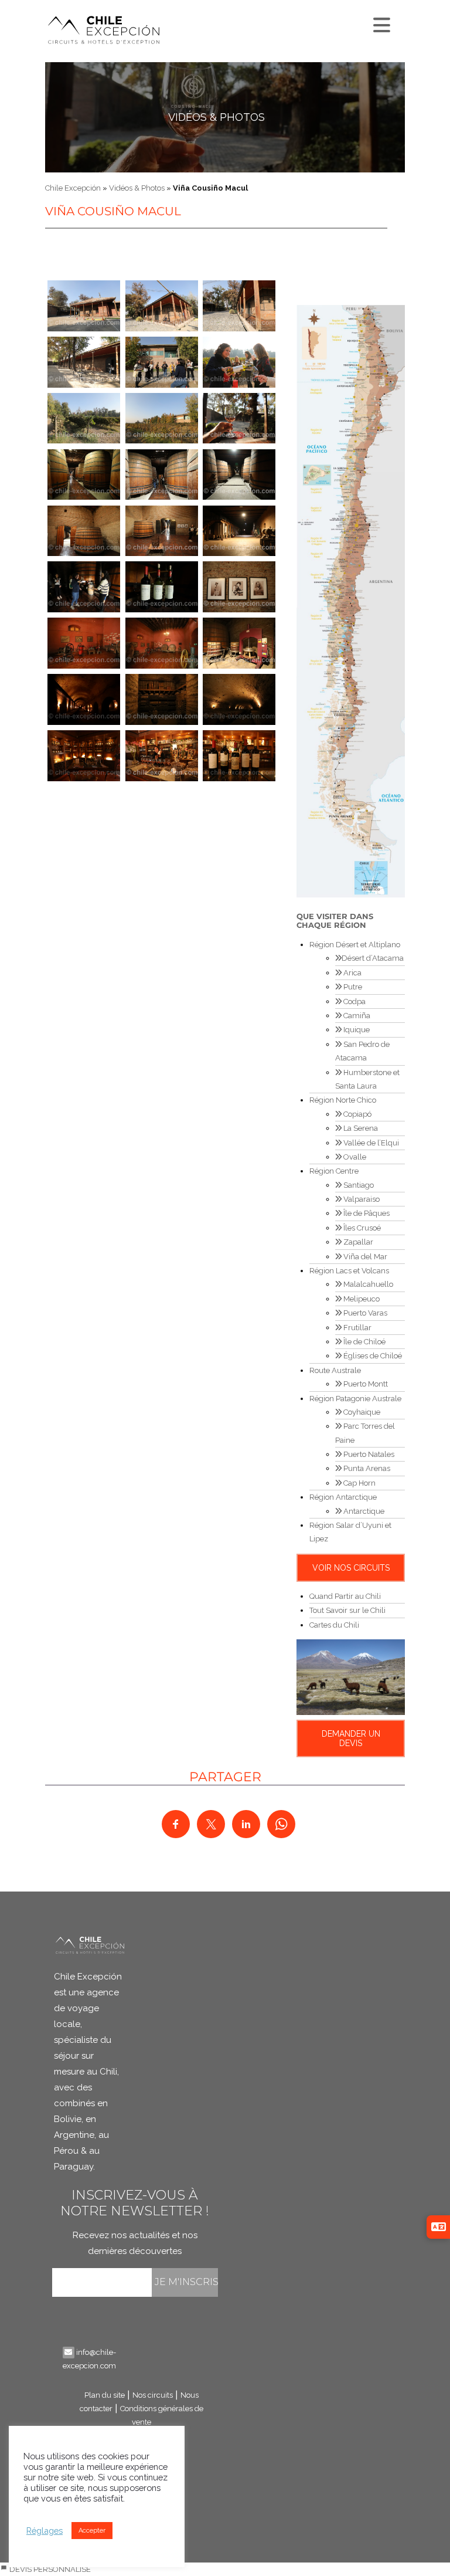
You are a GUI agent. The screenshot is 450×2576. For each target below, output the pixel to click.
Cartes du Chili (334, 1625)
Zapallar (357, 1242)
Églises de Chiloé (372, 1356)
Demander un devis (351, 1738)
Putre (352, 987)
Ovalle (354, 1157)
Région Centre (334, 1171)
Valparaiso (361, 1199)
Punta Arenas (366, 1468)
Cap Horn (359, 1483)
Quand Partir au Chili (345, 1596)
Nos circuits (153, 2395)
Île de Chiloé (364, 1342)
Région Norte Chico (343, 1100)
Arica (352, 973)
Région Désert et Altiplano (355, 945)
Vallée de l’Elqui (370, 1143)
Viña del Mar (364, 1257)
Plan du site (105, 2395)
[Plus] (380, 22)
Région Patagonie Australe (355, 1399)
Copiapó (357, 1114)
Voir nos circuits (351, 1568)
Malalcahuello (367, 1284)
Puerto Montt (365, 1384)
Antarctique (363, 1511)
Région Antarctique (343, 1497)
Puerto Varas (364, 1313)
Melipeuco (361, 1299)
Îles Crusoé (361, 1228)
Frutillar (357, 1328)
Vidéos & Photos (217, 117)
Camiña (356, 1016)
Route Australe (335, 1370)
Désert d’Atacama (373, 958)
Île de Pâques (366, 1213)
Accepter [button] (92, 2531)
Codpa (354, 1001)
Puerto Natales (368, 1454)
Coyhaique (361, 1412)
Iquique (356, 1030)
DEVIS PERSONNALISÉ (49, 2569)
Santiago (358, 1185)
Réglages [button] (45, 2531)
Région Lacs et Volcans (349, 1271)
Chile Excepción (73, 188)
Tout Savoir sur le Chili (347, 1610)
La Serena (360, 1128)
